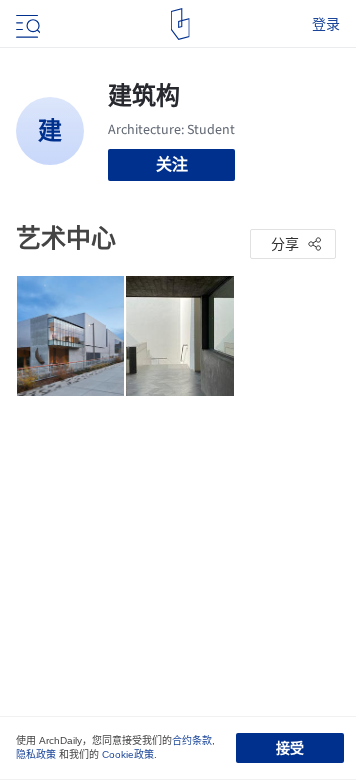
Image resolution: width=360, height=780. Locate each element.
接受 (290, 748)
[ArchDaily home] (180, 24)
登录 (326, 24)
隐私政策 (36, 754)
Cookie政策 (128, 754)
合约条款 (192, 740)
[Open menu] (26, 24)
